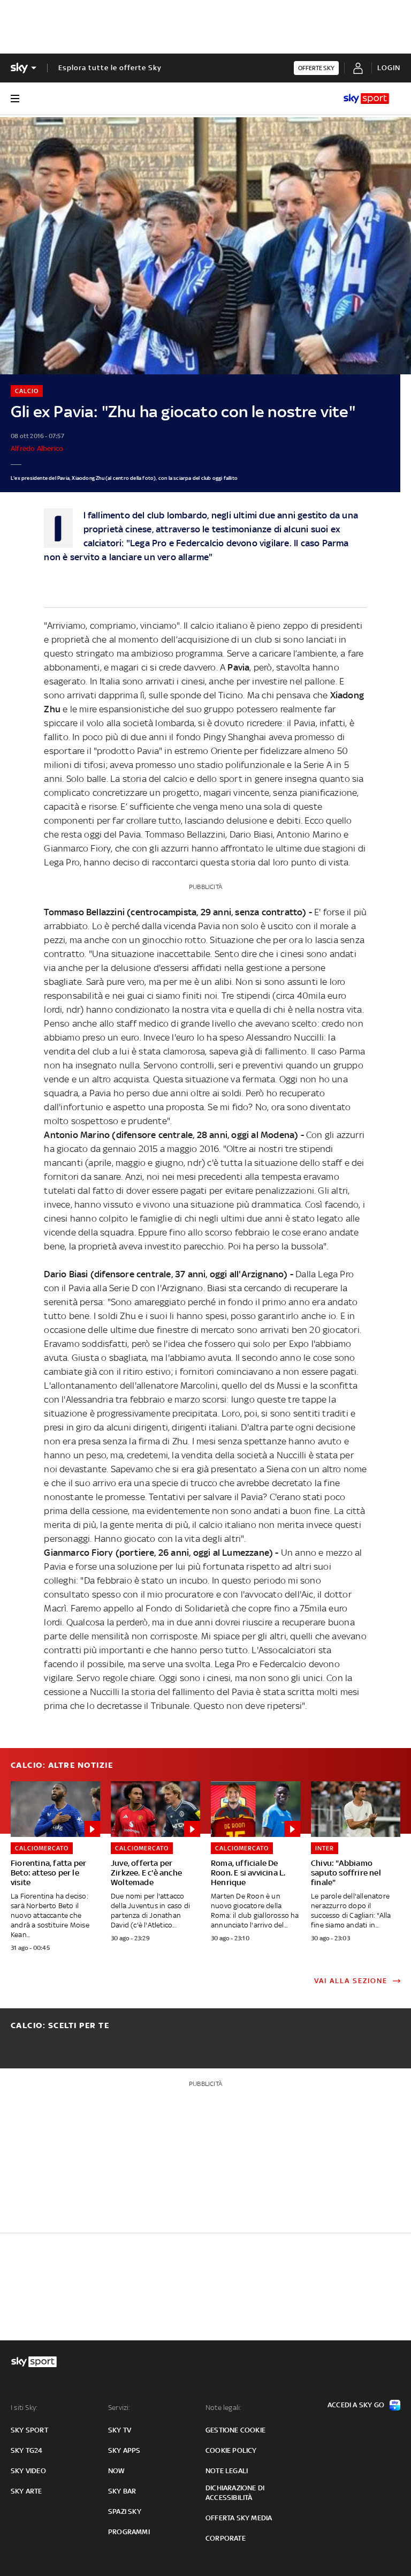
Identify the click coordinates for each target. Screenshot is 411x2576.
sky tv (120, 2430)
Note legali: (223, 2408)
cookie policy (231, 2450)
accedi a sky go (356, 2405)
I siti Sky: (24, 2408)
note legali (227, 2471)
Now (117, 2471)
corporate (226, 2538)
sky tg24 (27, 2450)
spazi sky (125, 2511)
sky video (28, 2471)
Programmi (129, 2532)
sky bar (122, 2491)
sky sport (29, 2430)
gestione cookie (235, 2430)
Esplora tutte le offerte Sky (110, 68)
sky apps (124, 2450)
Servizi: (119, 2408)
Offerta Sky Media (239, 2518)
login (389, 68)
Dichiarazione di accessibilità (235, 2493)
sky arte (26, 2491)
